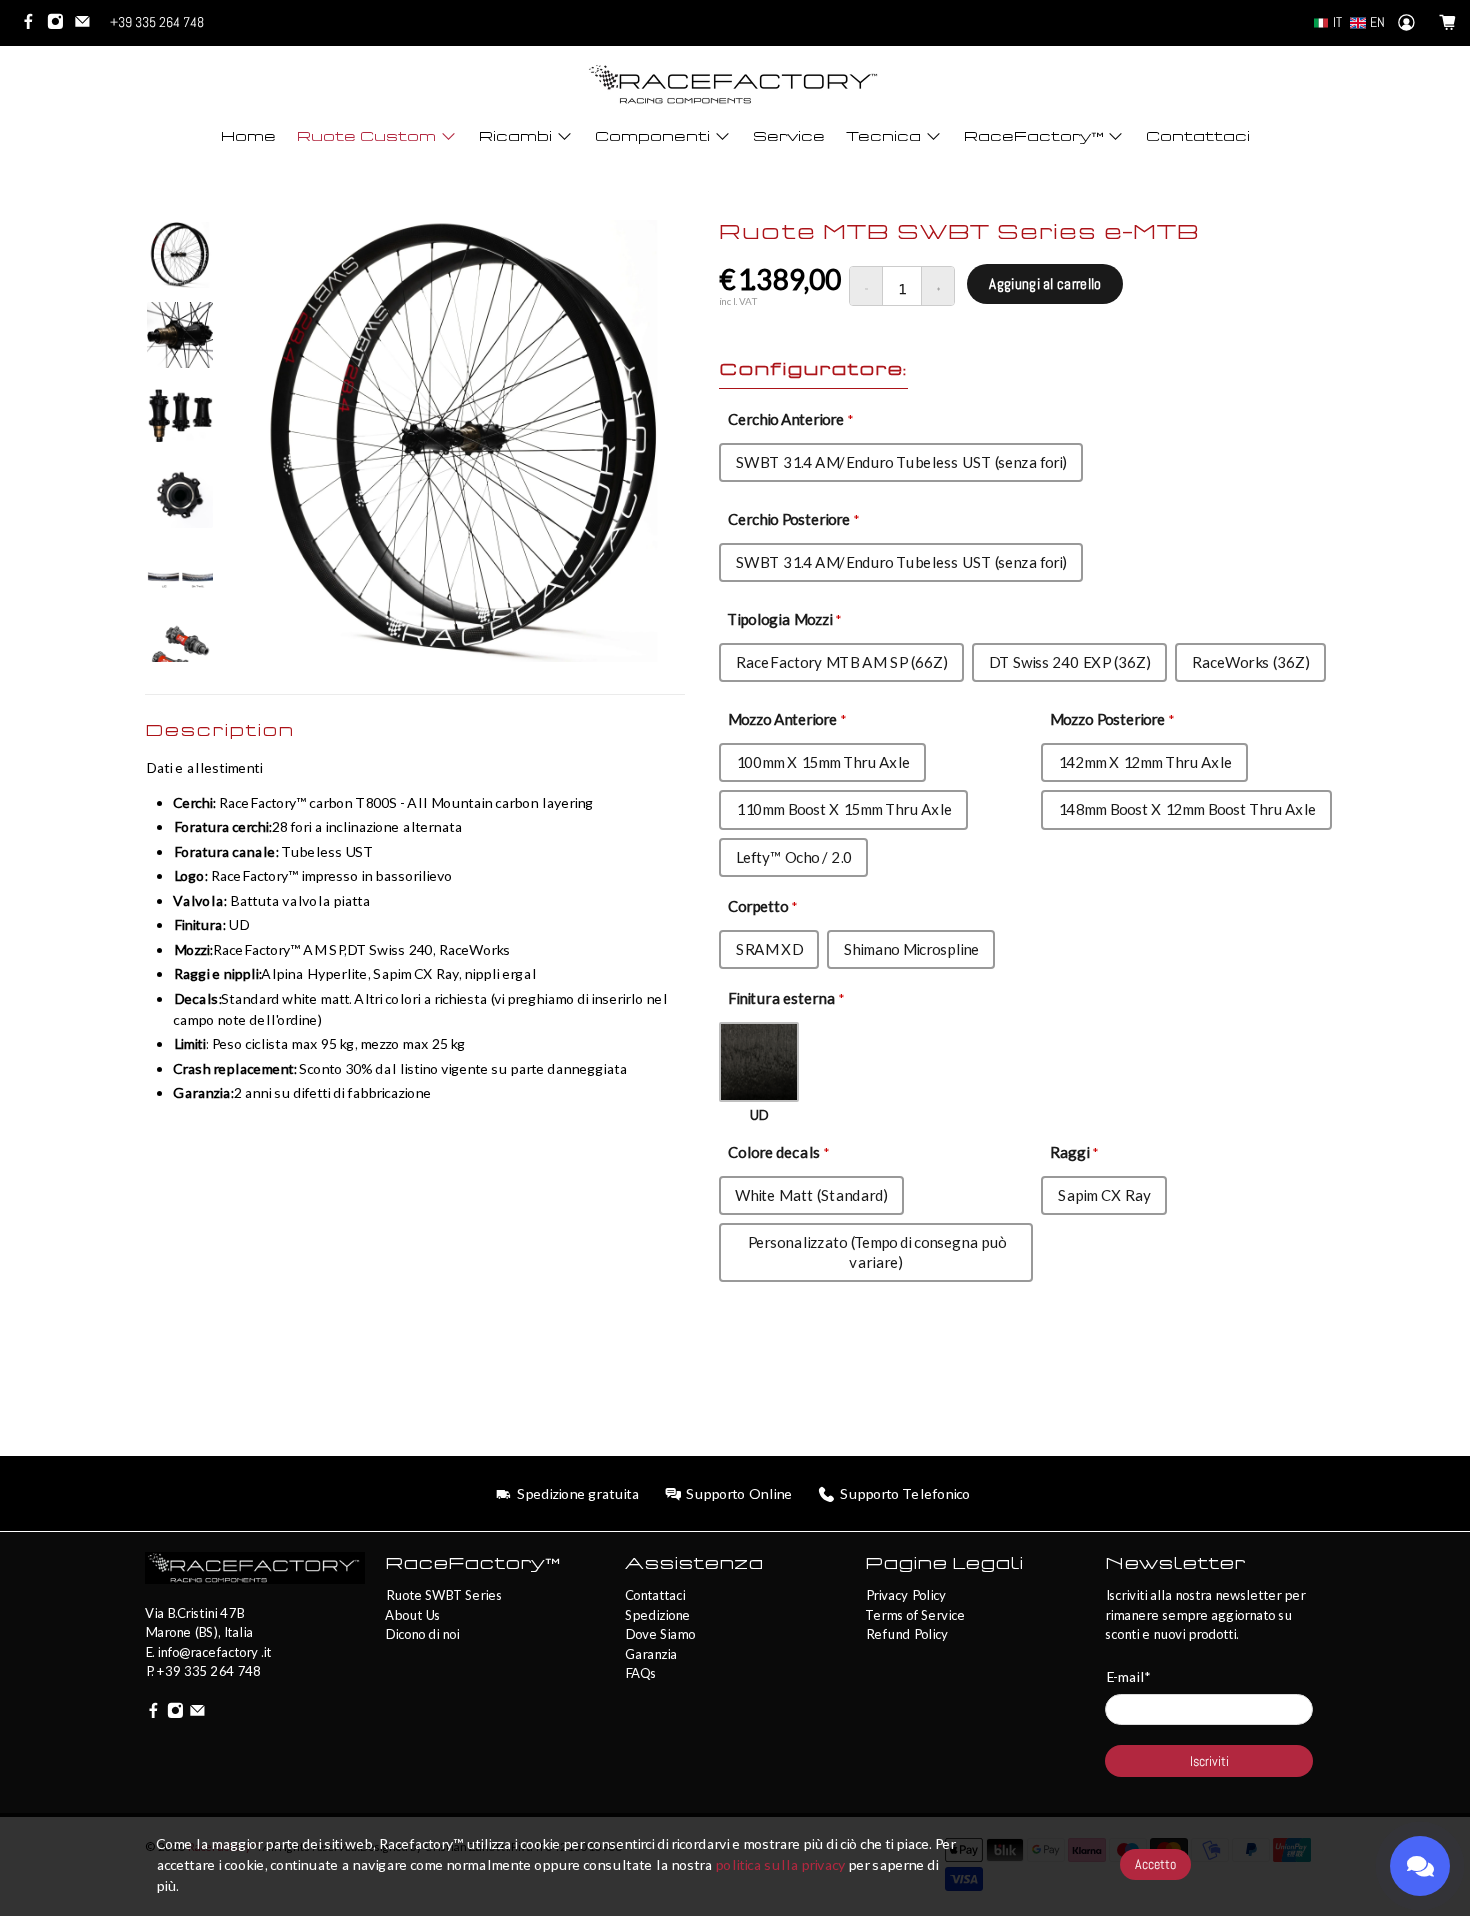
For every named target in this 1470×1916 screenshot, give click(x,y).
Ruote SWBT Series (443, 1595)
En (1377, 22)
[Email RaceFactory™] (87, 25)
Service (789, 136)
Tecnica (883, 136)
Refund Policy (906, 1634)
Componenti (652, 136)
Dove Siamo (660, 1634)
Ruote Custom (366, 136)
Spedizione (657, 1615)
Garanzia (651, 1654)
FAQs (640, 1673)
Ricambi (515, 136)
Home (248, 136)
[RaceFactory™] (735, 84)
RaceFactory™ (1033, 136)
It (1337, 22)
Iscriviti (1209, 1761)
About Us (412, 1615)
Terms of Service (915, 1615)
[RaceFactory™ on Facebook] (33, 25)
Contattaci (1198, 136)
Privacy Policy (905, 1595)
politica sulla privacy (780, 1864)
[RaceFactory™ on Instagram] (60, 25)
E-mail (1127, 1676)
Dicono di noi (422, 1634)
